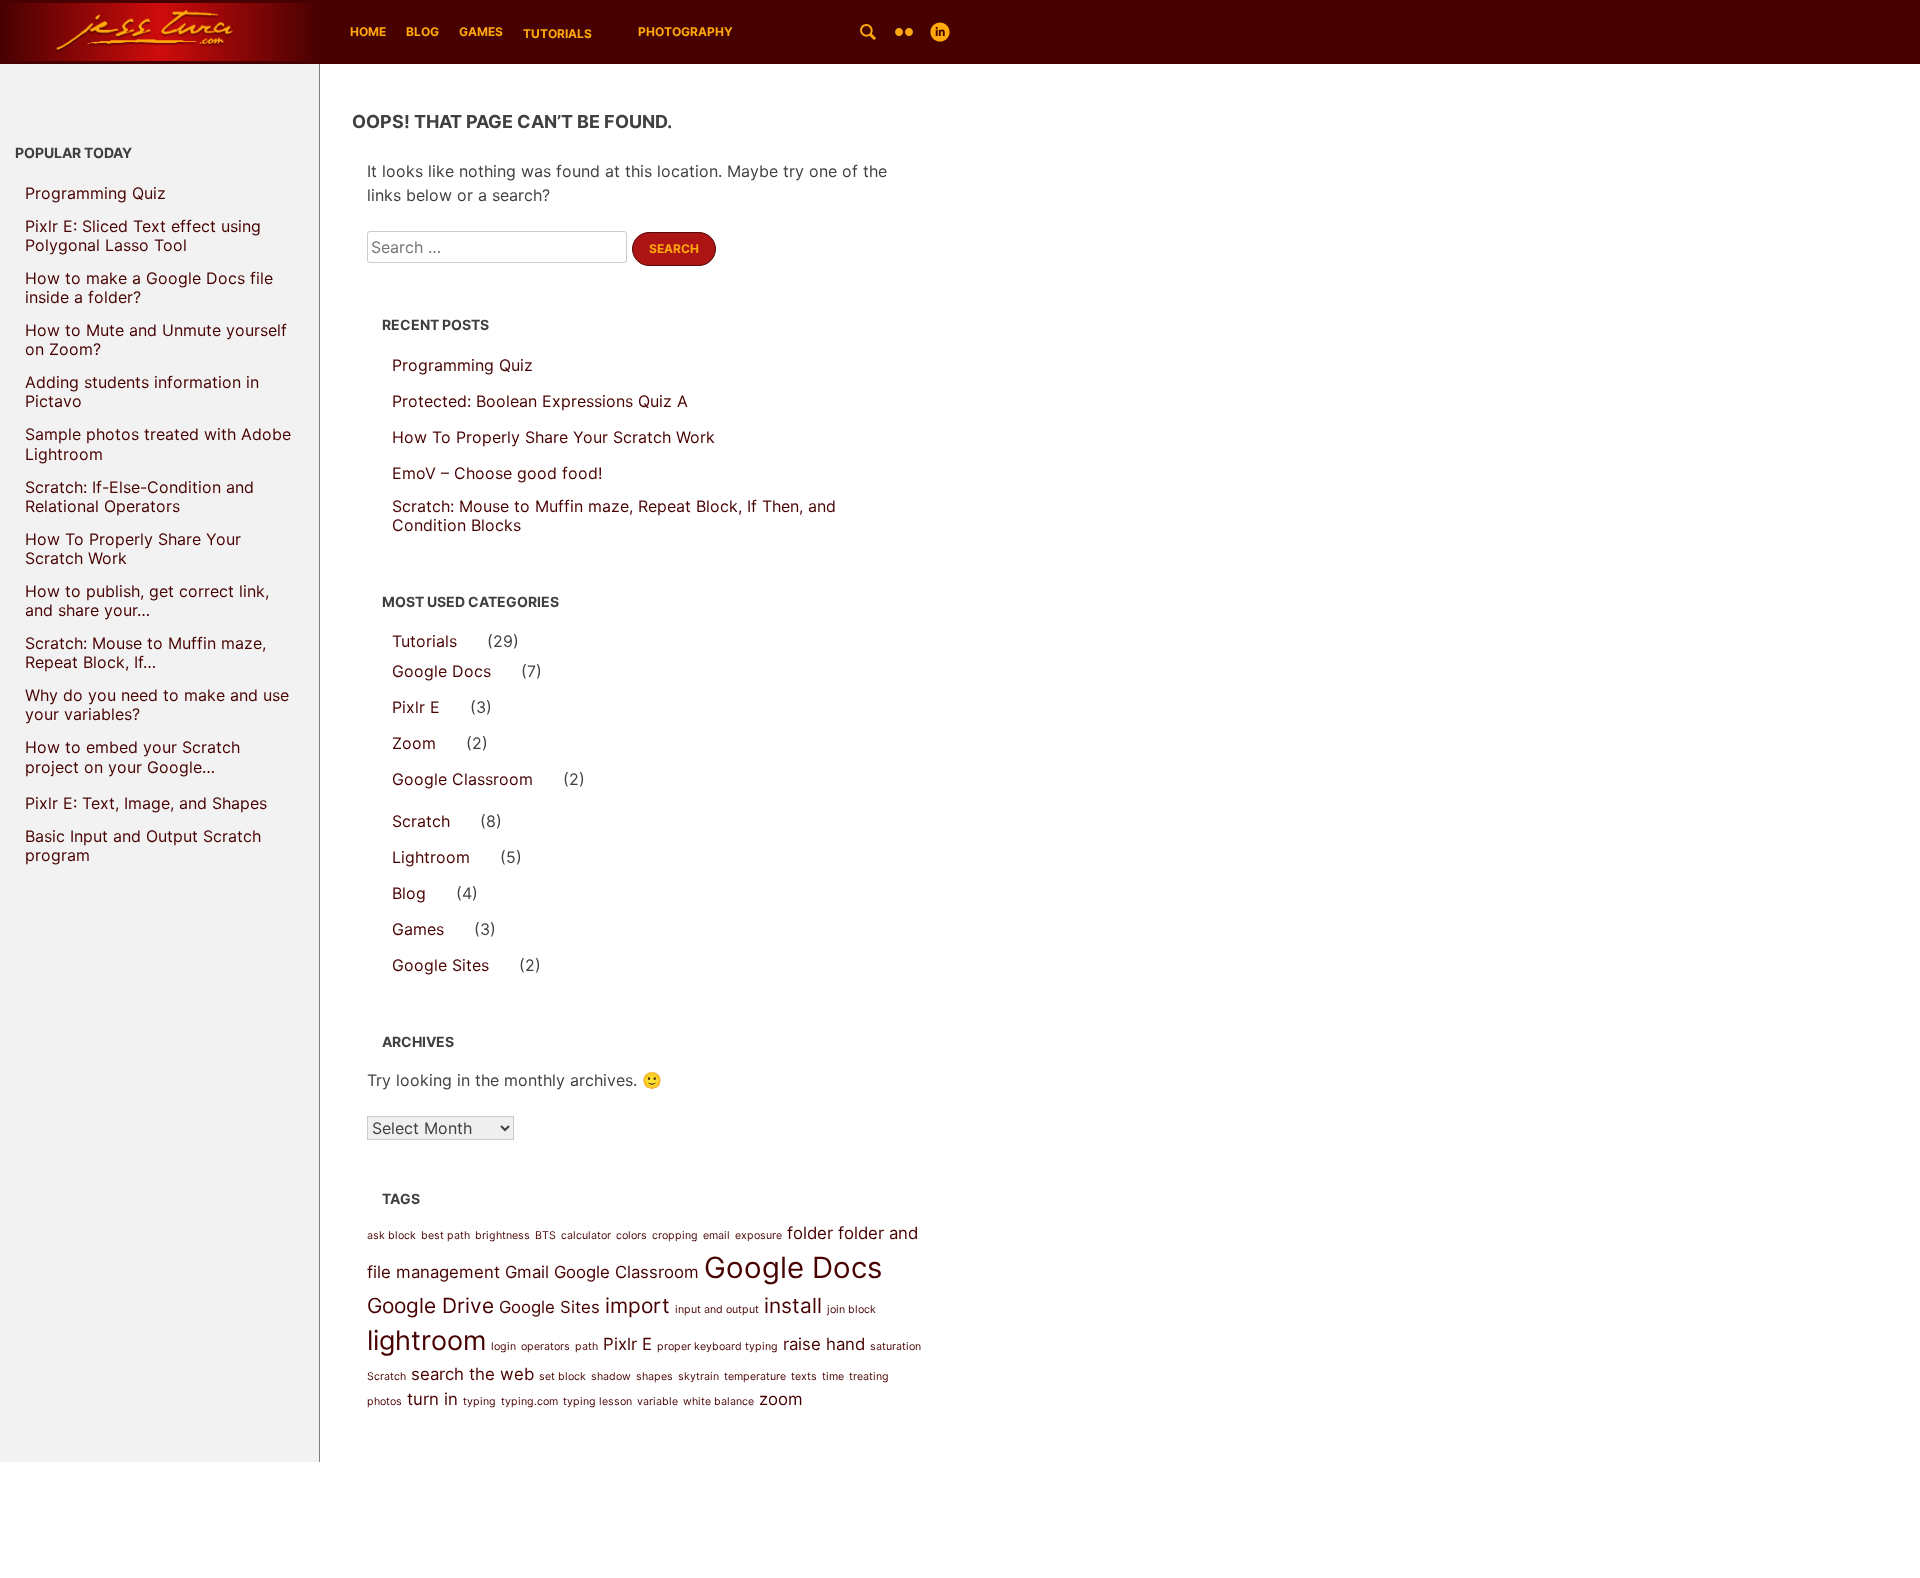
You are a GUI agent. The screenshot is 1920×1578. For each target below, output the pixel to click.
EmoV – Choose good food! (497, 473)
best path (445, 1235)
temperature (755, 1376)
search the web (472, 1374)
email (716, 1235)
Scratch (421, 821)
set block (562, 1376)
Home (368, 31)
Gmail (527, 1272)
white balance (718, 1401)
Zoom (414, 743)
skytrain (698, 1376)
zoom (781, 1399)
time (833, 1376)
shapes (654, 1376)
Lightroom (431, 857)
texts (804, 1376)
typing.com (529, 1401)
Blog (422, 31)
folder (810, 1233)
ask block (391, 1235)
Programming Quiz (462, 365)
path (586, 1346)
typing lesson (597, 1401)
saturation (895, 1346)
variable (657, 1401)
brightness (502, 1235)
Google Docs (441, 671)
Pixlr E (416, 707)
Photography (685, 31)
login (503, 1346)
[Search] (868, 32)
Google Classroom (462, 779)
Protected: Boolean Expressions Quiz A (540, 401)
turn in (432, 1399)
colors (631, 1235)
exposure (758, 1235)
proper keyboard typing (717, 1346)
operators (545, 1346)
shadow (611, 1376)
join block (851, 1309)
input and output (717, 1309)
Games (481, 31)
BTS (545, 1235)
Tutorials (557, 33)
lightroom (426, 1340)
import (637, 1305)
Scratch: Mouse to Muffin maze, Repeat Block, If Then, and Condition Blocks (614, 516)
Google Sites (440, 965)
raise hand (824, 1344)
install (793, 1305)
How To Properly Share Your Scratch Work (553, 437)
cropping (675, 1235)
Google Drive (430, 1305)
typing (479, 1401)
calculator (586, 1235)
